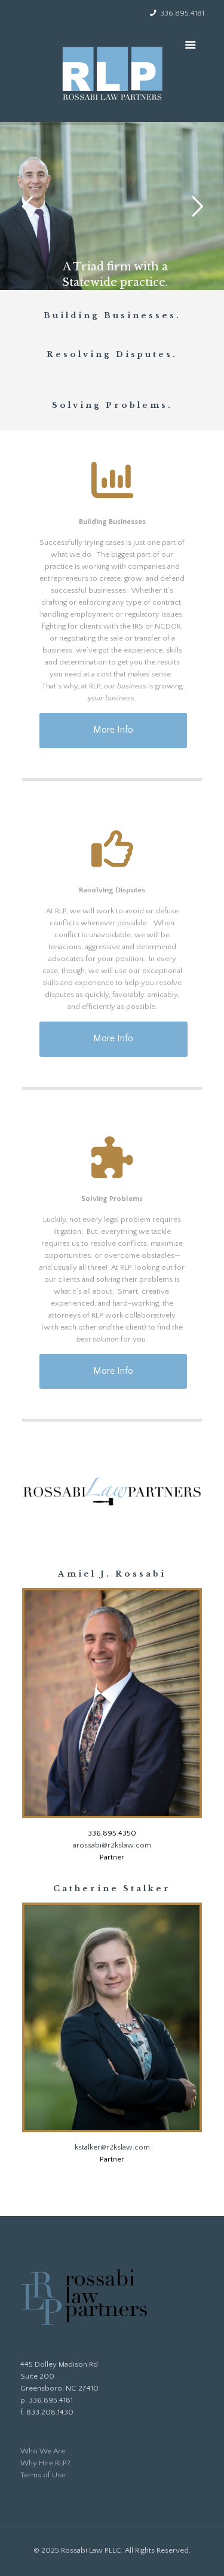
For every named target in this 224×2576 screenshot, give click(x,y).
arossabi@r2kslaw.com (112, 1845)
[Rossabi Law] (112, 70)
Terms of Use (43, 2475)
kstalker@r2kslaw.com (112, 2147)
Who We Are (43, 2451)
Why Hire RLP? (45, 2463)
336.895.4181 (182, 13)
